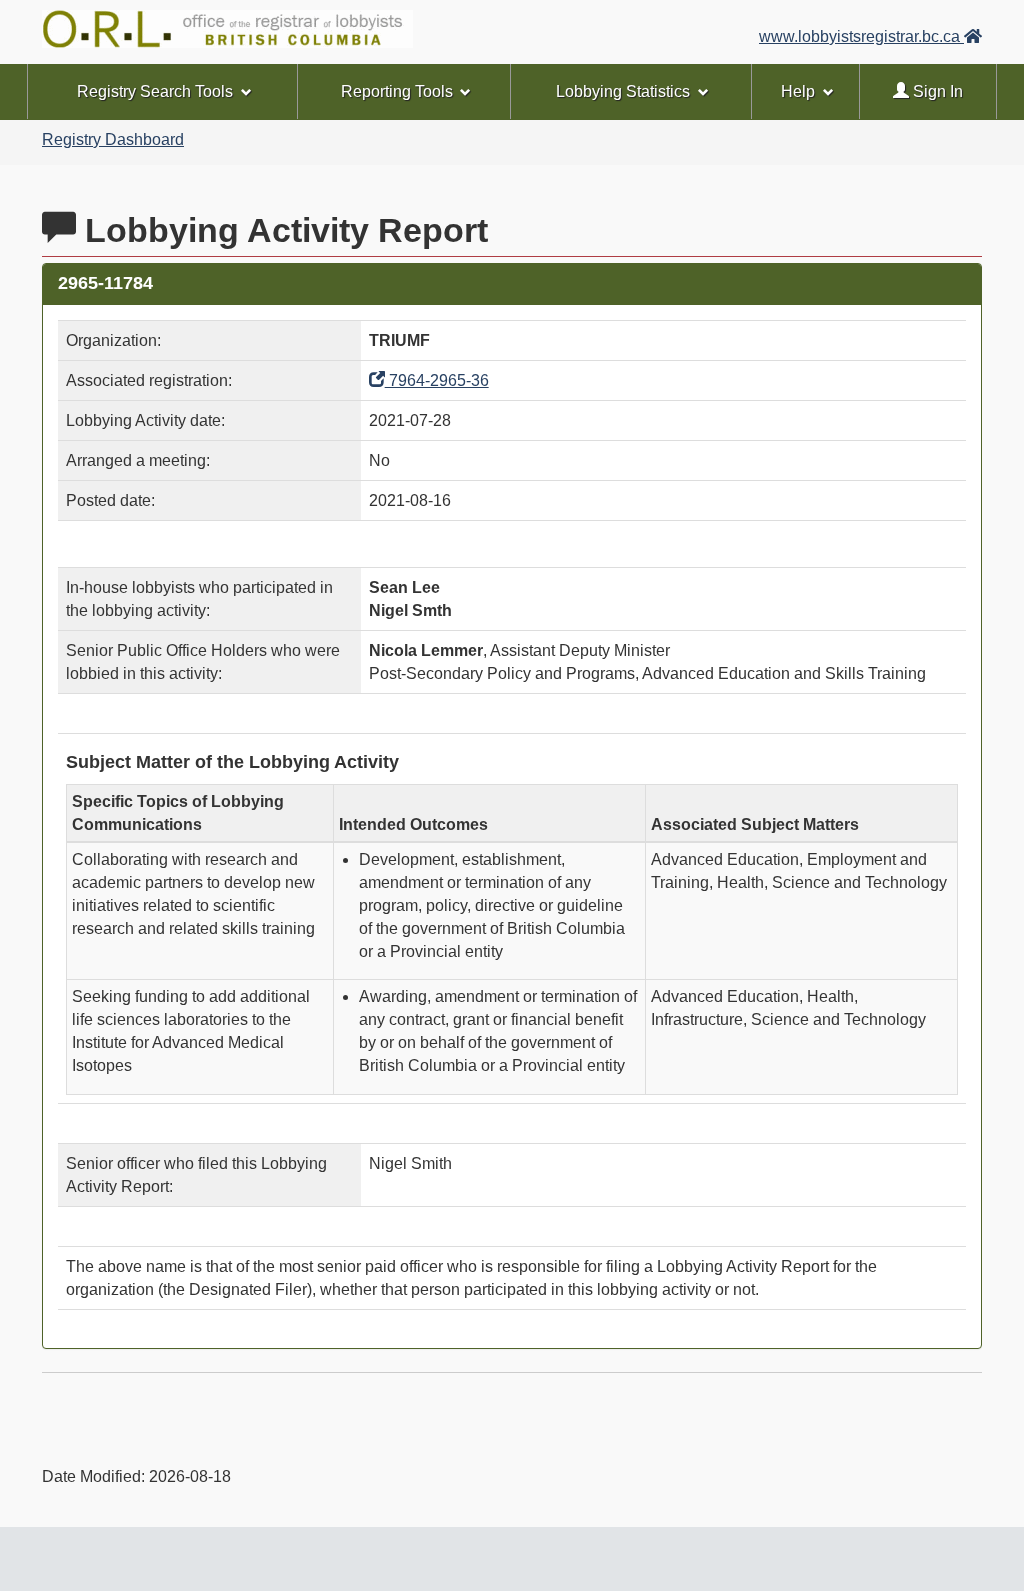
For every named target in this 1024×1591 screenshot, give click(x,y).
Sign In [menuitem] (936, 91)
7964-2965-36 (437, 380)
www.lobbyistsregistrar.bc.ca (861, 36)
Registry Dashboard (113, 139)
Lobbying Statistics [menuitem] (623, 91)
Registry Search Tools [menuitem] (155, 91)
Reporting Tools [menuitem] (397, 91)
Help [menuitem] (798, 91)
